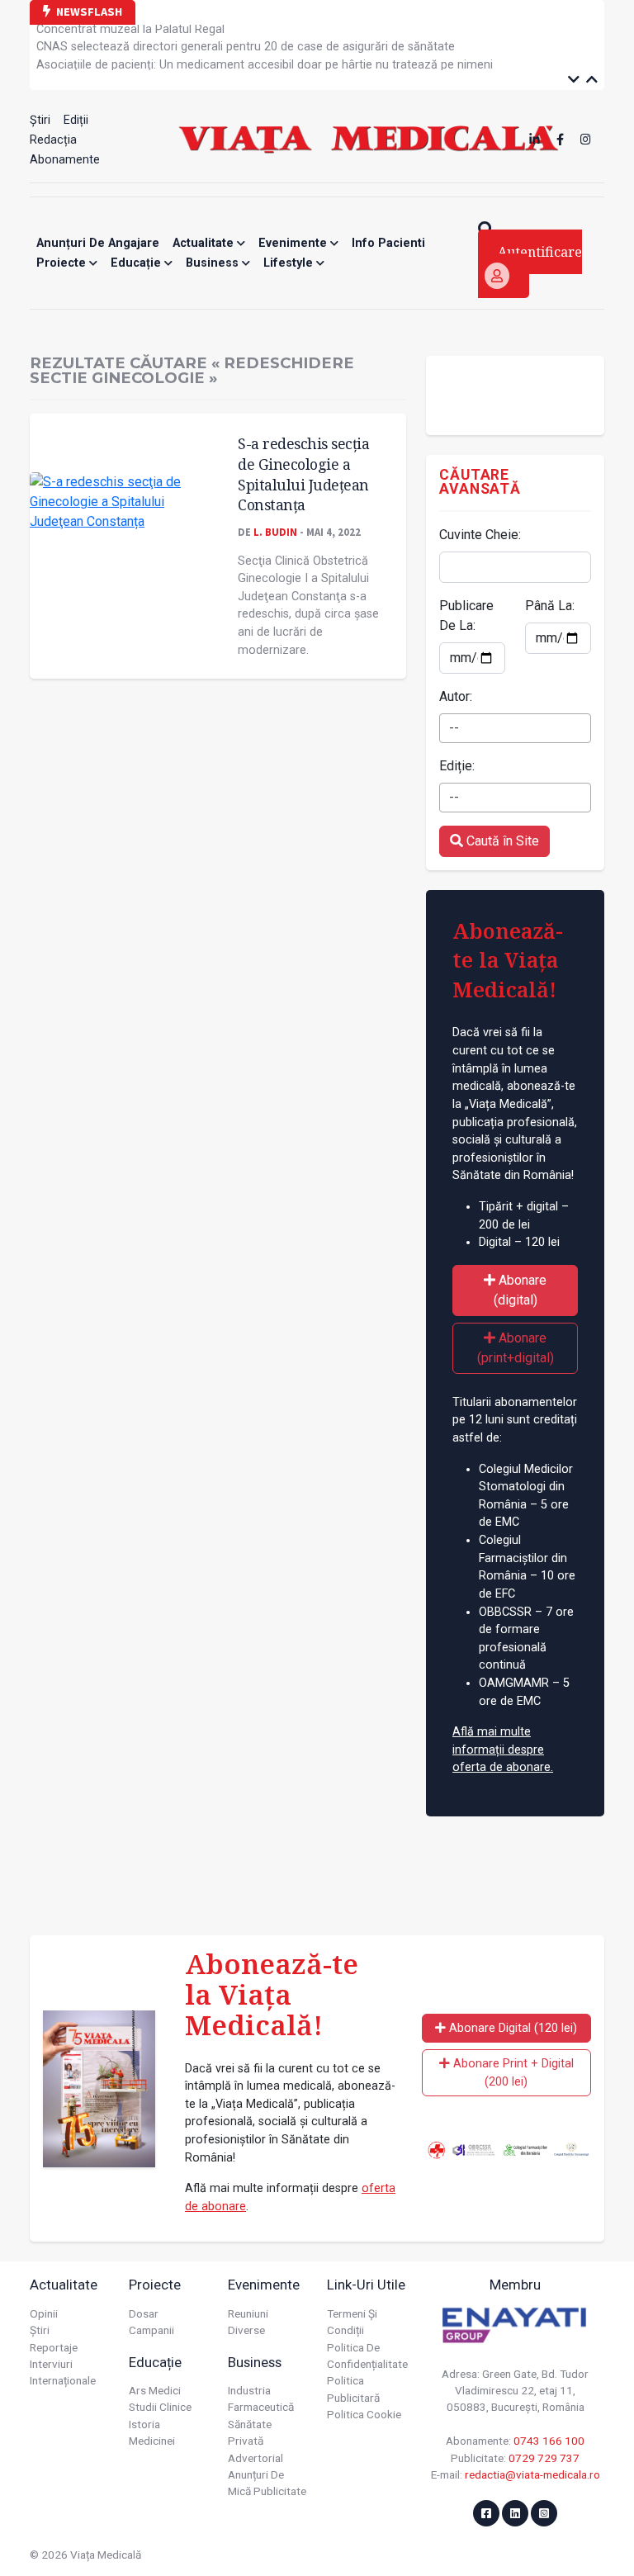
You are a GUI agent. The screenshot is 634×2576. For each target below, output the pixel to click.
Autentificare (540, 252)
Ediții (76, 120)
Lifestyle (290, 263)
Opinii (44, 2313)
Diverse (246, 2330)
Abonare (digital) (520, 1290)
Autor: (456, 696)
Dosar (144, 2313)
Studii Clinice (160, 2407)
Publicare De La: (466, 616)
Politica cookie (364, 2414)
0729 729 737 (544, 2458)
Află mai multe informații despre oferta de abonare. (503, 1750)
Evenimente (294, 243)
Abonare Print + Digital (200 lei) (512, 2073)
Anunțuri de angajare (98, 243)
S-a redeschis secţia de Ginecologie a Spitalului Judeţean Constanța (303, 474)
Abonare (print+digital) (516, 1348)
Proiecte (63, 263)
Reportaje (54, 2347)
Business (214, 263)
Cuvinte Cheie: (480, 535)
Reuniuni (248, 2313)
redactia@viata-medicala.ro (532, 2474)
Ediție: (457, 766)
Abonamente (65, 160)
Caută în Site (501, 841)
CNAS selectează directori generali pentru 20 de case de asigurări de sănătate (246, 40)
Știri (40, 120)
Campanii (151, 2330)
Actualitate (205, 243)
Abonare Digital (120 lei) (511, 2028)
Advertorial (255, 2458)
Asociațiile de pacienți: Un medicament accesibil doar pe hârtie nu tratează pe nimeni (265, 57)
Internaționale (63, 2380)
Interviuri (51, 2364)
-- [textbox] (454, 728)
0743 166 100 (549, 2441)
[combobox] (515, 728)
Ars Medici (155, 2390)
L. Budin (275, 532)
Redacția (53, 140)
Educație (137, 263)
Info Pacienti (388, 243)
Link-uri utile (366, 2285)
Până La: (550, 606)
